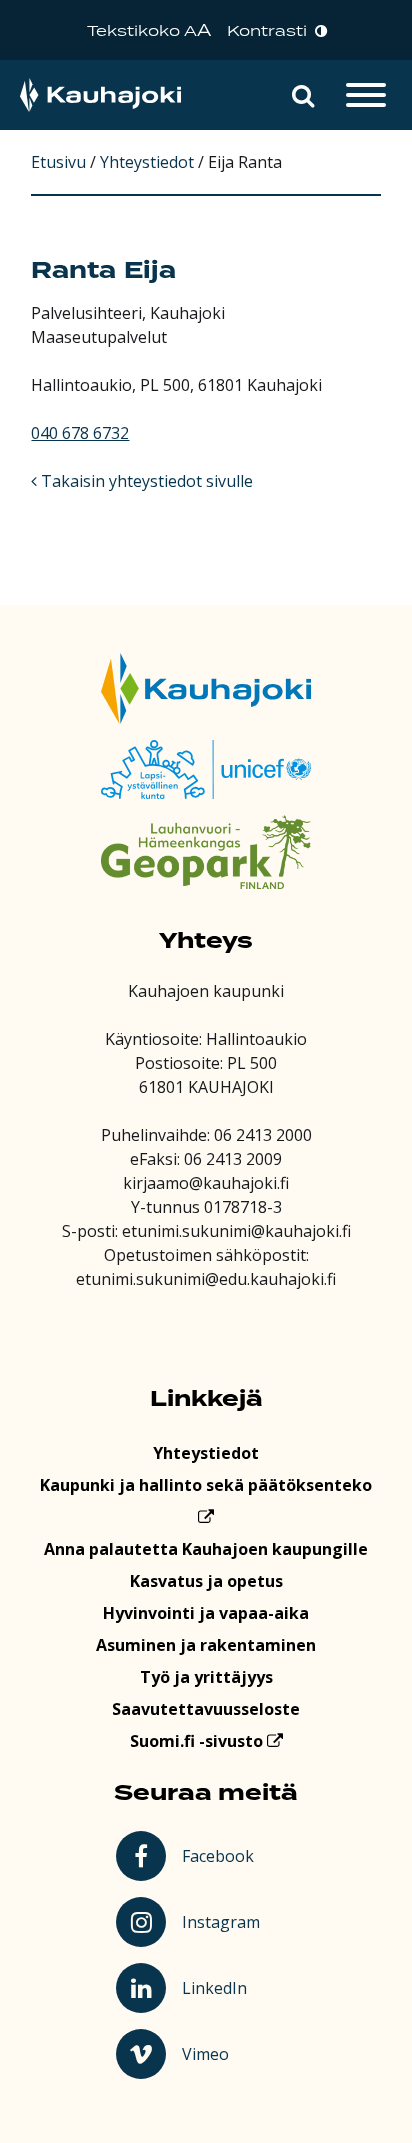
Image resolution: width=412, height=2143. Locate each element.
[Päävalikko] (366, 95)
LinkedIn (223, 1987)
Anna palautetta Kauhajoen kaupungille (206, 1549)
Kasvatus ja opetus (206, 1581)
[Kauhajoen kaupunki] (100, 95)
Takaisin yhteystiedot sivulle (145, 481)
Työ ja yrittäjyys (206, 1677)
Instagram (223, 1921)
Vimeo (224, 2053)
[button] (303, 95)
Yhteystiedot (206, 1453)
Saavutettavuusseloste (206, 1709)
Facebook (221, 1855)
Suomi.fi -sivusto (198, 1741)
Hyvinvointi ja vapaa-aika (206, 1613)
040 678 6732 (80, 433)
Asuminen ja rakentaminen (206, 1645)
